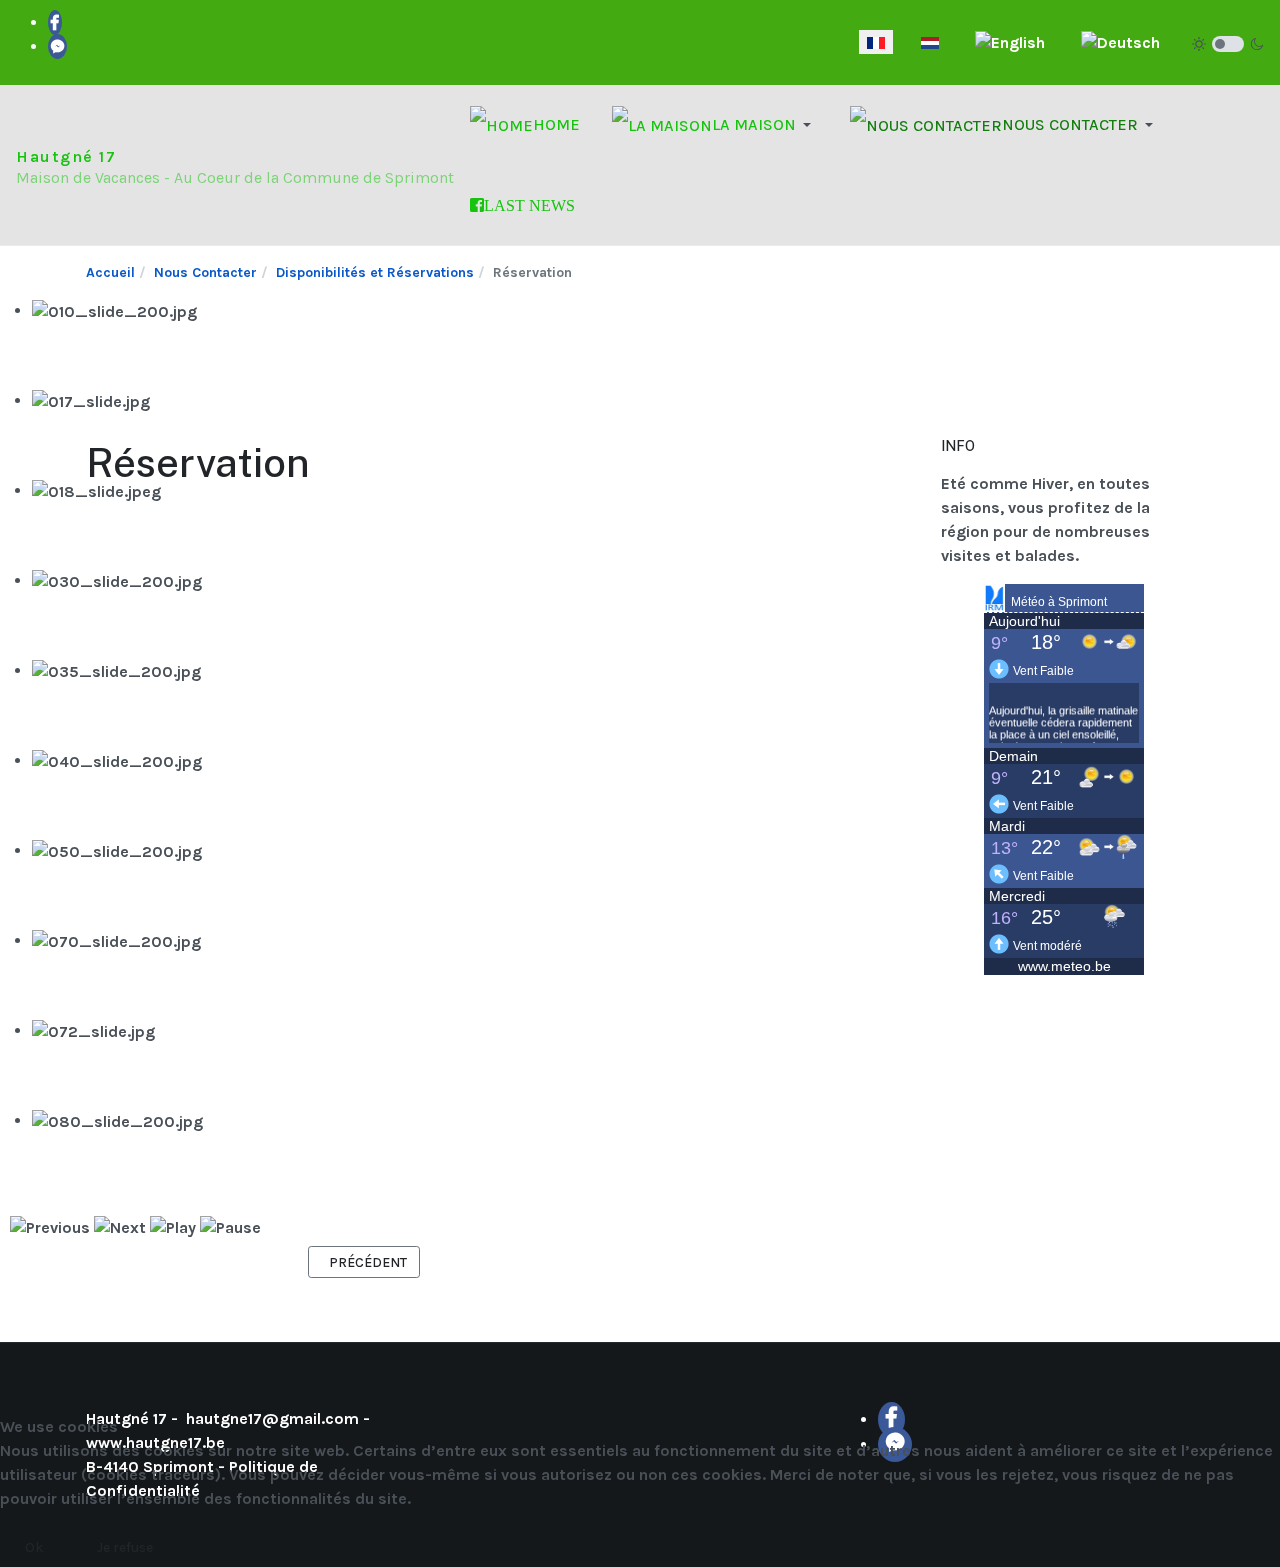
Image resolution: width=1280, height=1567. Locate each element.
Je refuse (125, 1547)
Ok (34, 1547)
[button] (715, 125)
